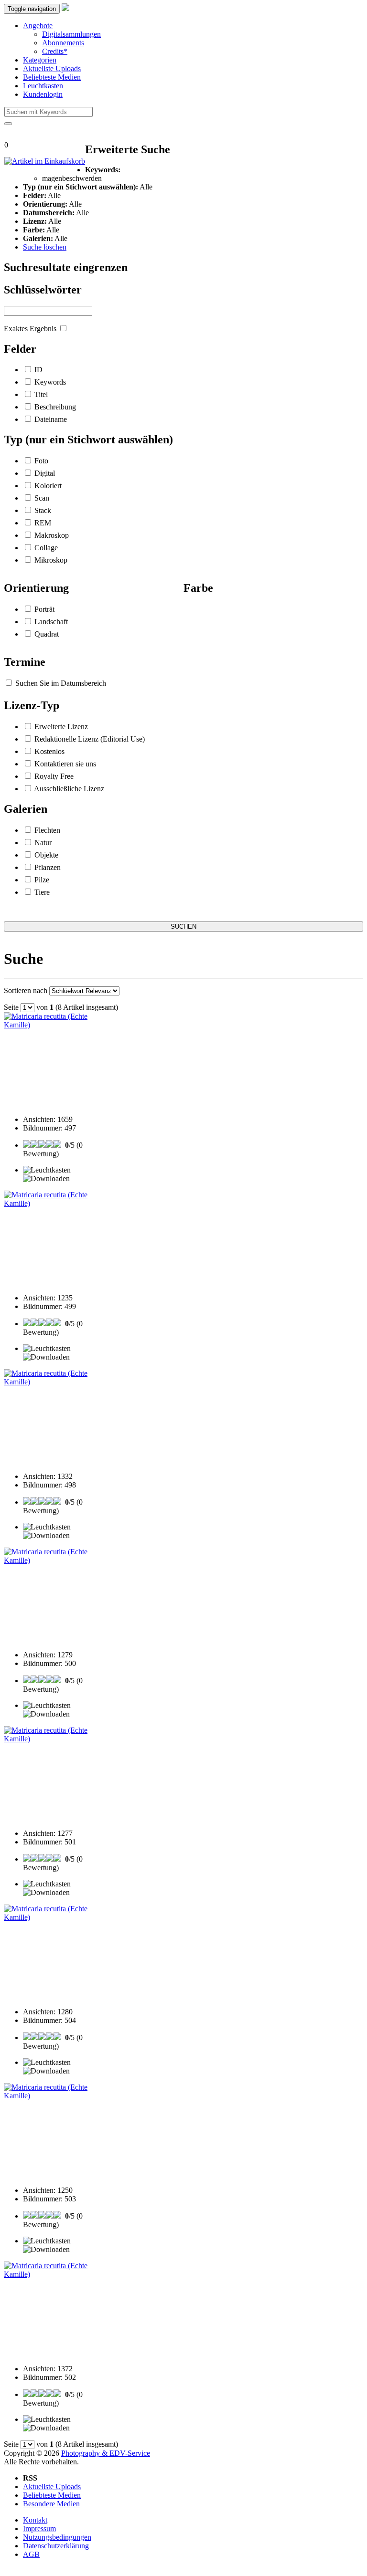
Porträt (44, 609)
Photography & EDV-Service (106, 2453)
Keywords (50, 382)
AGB (31, 2554)
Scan (42, 498)
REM (43, 523)
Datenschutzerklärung (56, 2546)
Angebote (38, 26)
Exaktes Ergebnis (30, 329)
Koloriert (48, 486)
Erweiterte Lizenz (61, 727)
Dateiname (51, 419)
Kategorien (40, 60)
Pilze (42, 880)
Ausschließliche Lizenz (69, 789)
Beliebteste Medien (52, 77)
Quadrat (47, 634)
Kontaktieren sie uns (65, 764)
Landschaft (51, 622)
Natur (43, 843)
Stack (43, 510)
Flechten (47, 830)
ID (38, 370)
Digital (45, 473)
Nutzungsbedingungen (57, 2537)
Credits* (55, 51)
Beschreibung (55, 407)
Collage (46, 548)
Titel (41, 394)
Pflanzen (48, 867)
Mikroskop (51, 560)
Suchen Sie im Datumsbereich (61, 683)
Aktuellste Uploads (52, 68)
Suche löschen (45, 247)
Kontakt (35, 2520)
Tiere (42, 892)
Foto (41, 461)
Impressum (39, 2529)
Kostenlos (49, 751)
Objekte (46, 855)
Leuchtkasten (43, 86)
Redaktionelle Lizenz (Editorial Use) (90, 739)
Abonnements (63, 43)
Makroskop (52, 535)
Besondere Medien (51, 2504)
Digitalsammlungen (71, 34)
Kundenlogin (43, 94)
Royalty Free (54, 776)
